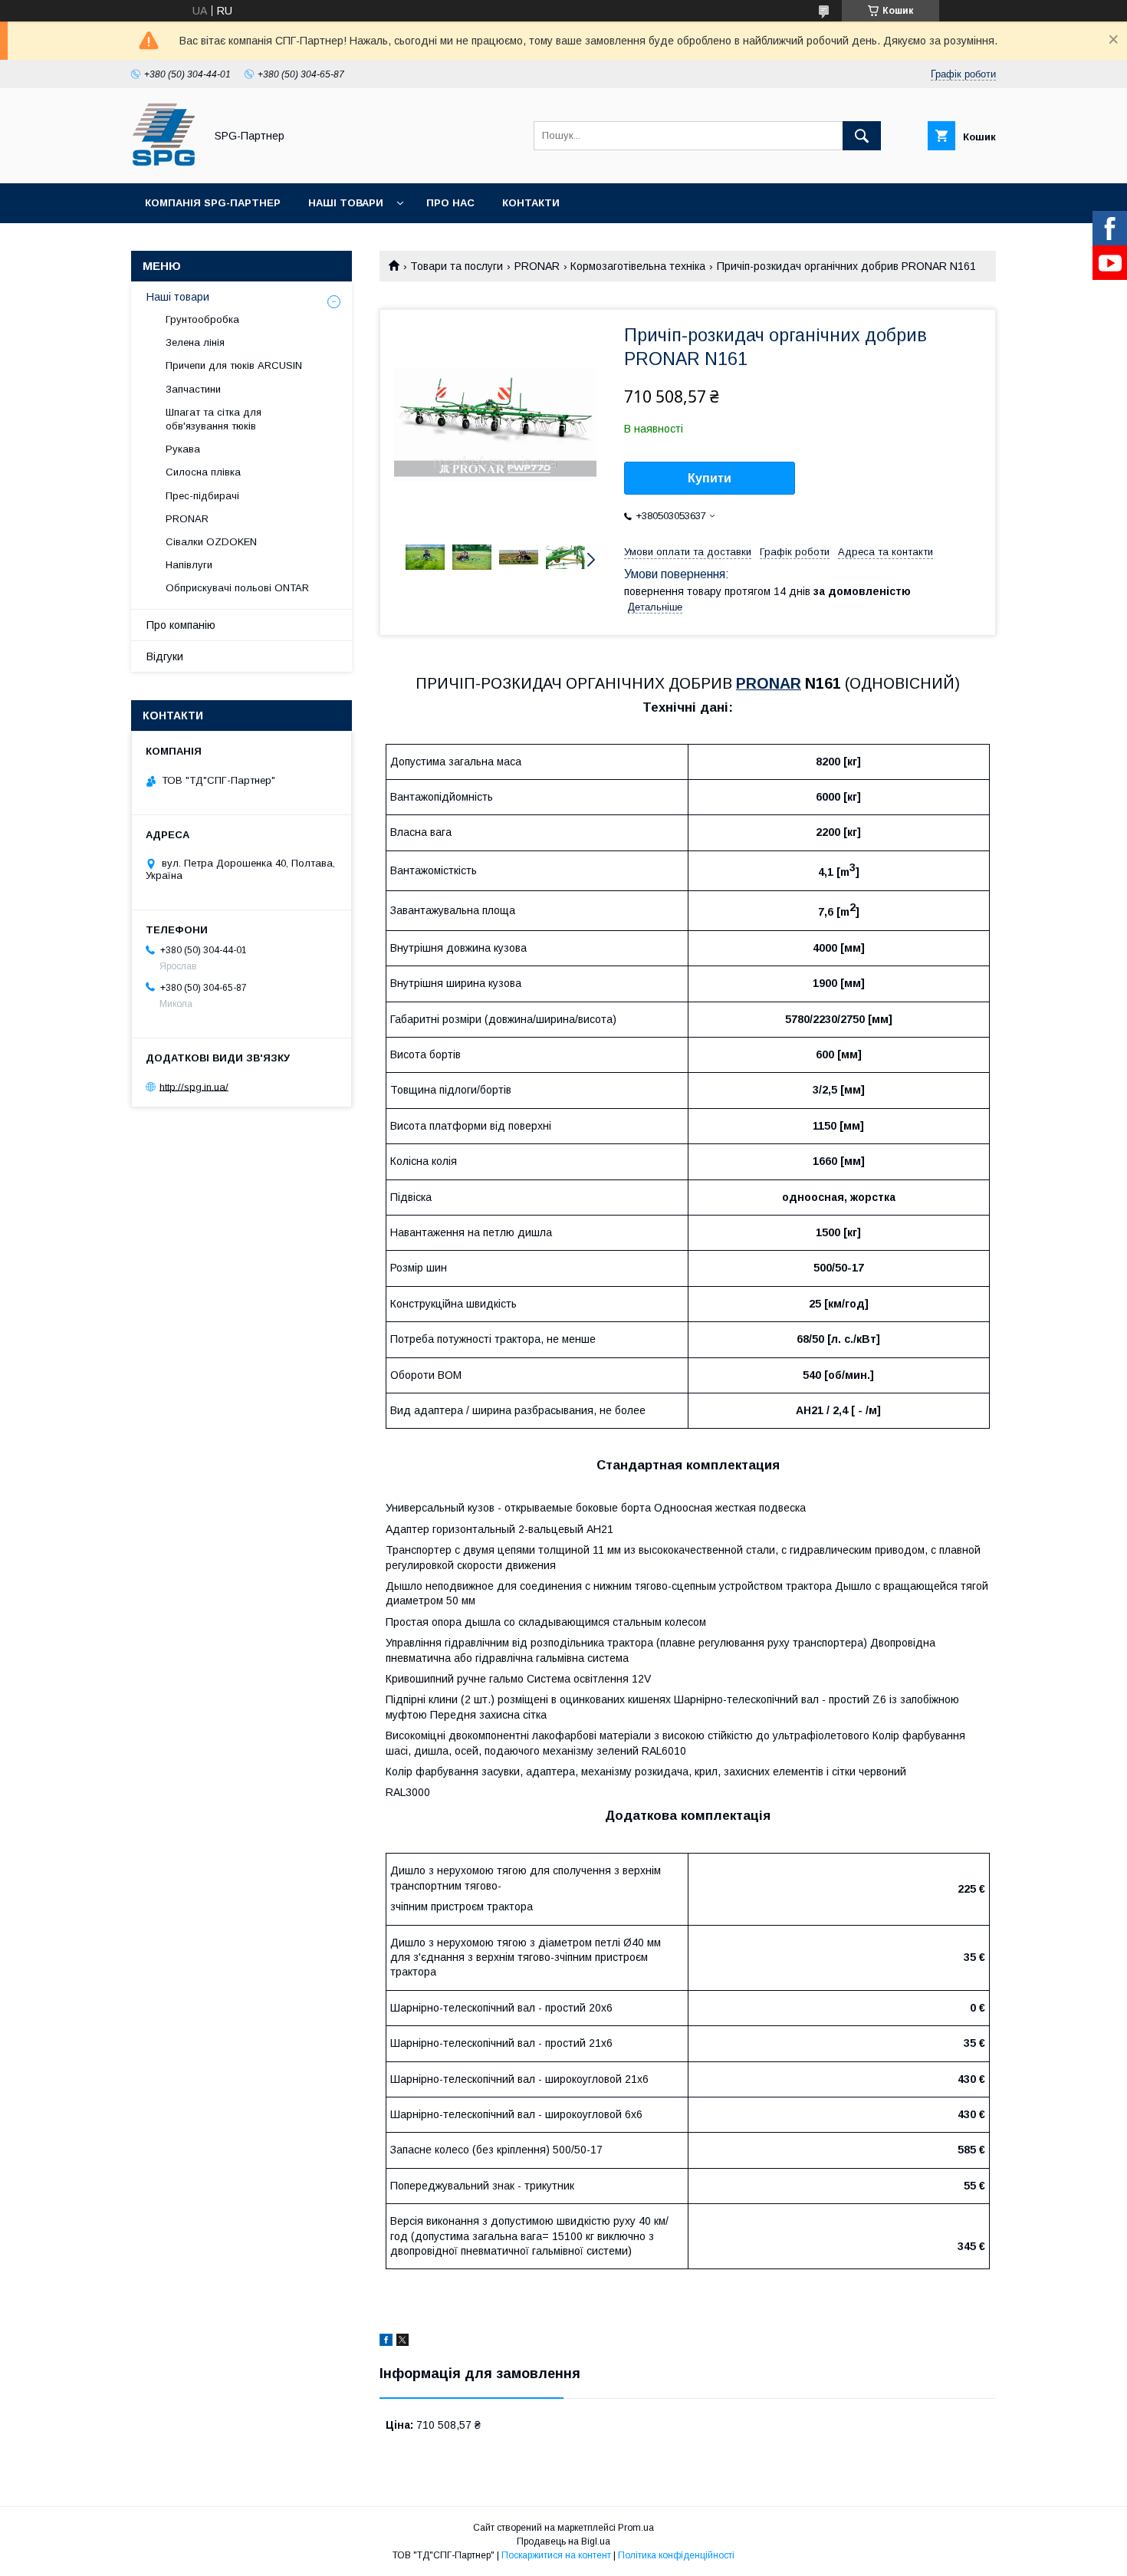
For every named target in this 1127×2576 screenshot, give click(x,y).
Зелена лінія (195, 342)
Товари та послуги (457, 266)
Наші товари (346, 203)
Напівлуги (189, 565)
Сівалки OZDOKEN (211, 542)
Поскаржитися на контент (556, 2555)
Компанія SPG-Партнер (213, 203)
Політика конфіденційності (676, 2555)
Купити (710, 478)
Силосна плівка (203, 472)
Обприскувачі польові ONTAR (237, 588)
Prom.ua (636, 2528)
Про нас (450, 203)
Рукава (183, 449)
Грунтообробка (202, 319)
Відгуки (165, 656)
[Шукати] (862, 136)
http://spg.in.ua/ (194, 1086)
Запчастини (193, 389)
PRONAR (537, 266)
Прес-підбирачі (202, 496)
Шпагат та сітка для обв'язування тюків (214, 419)
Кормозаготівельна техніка (638, 266)
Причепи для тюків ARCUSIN (234, 365)
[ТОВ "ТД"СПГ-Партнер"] (164, 163)
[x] (402, 2342)
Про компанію (181, 625)
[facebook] (386, 2342)
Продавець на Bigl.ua (563, 2541)
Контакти (531, 203)
